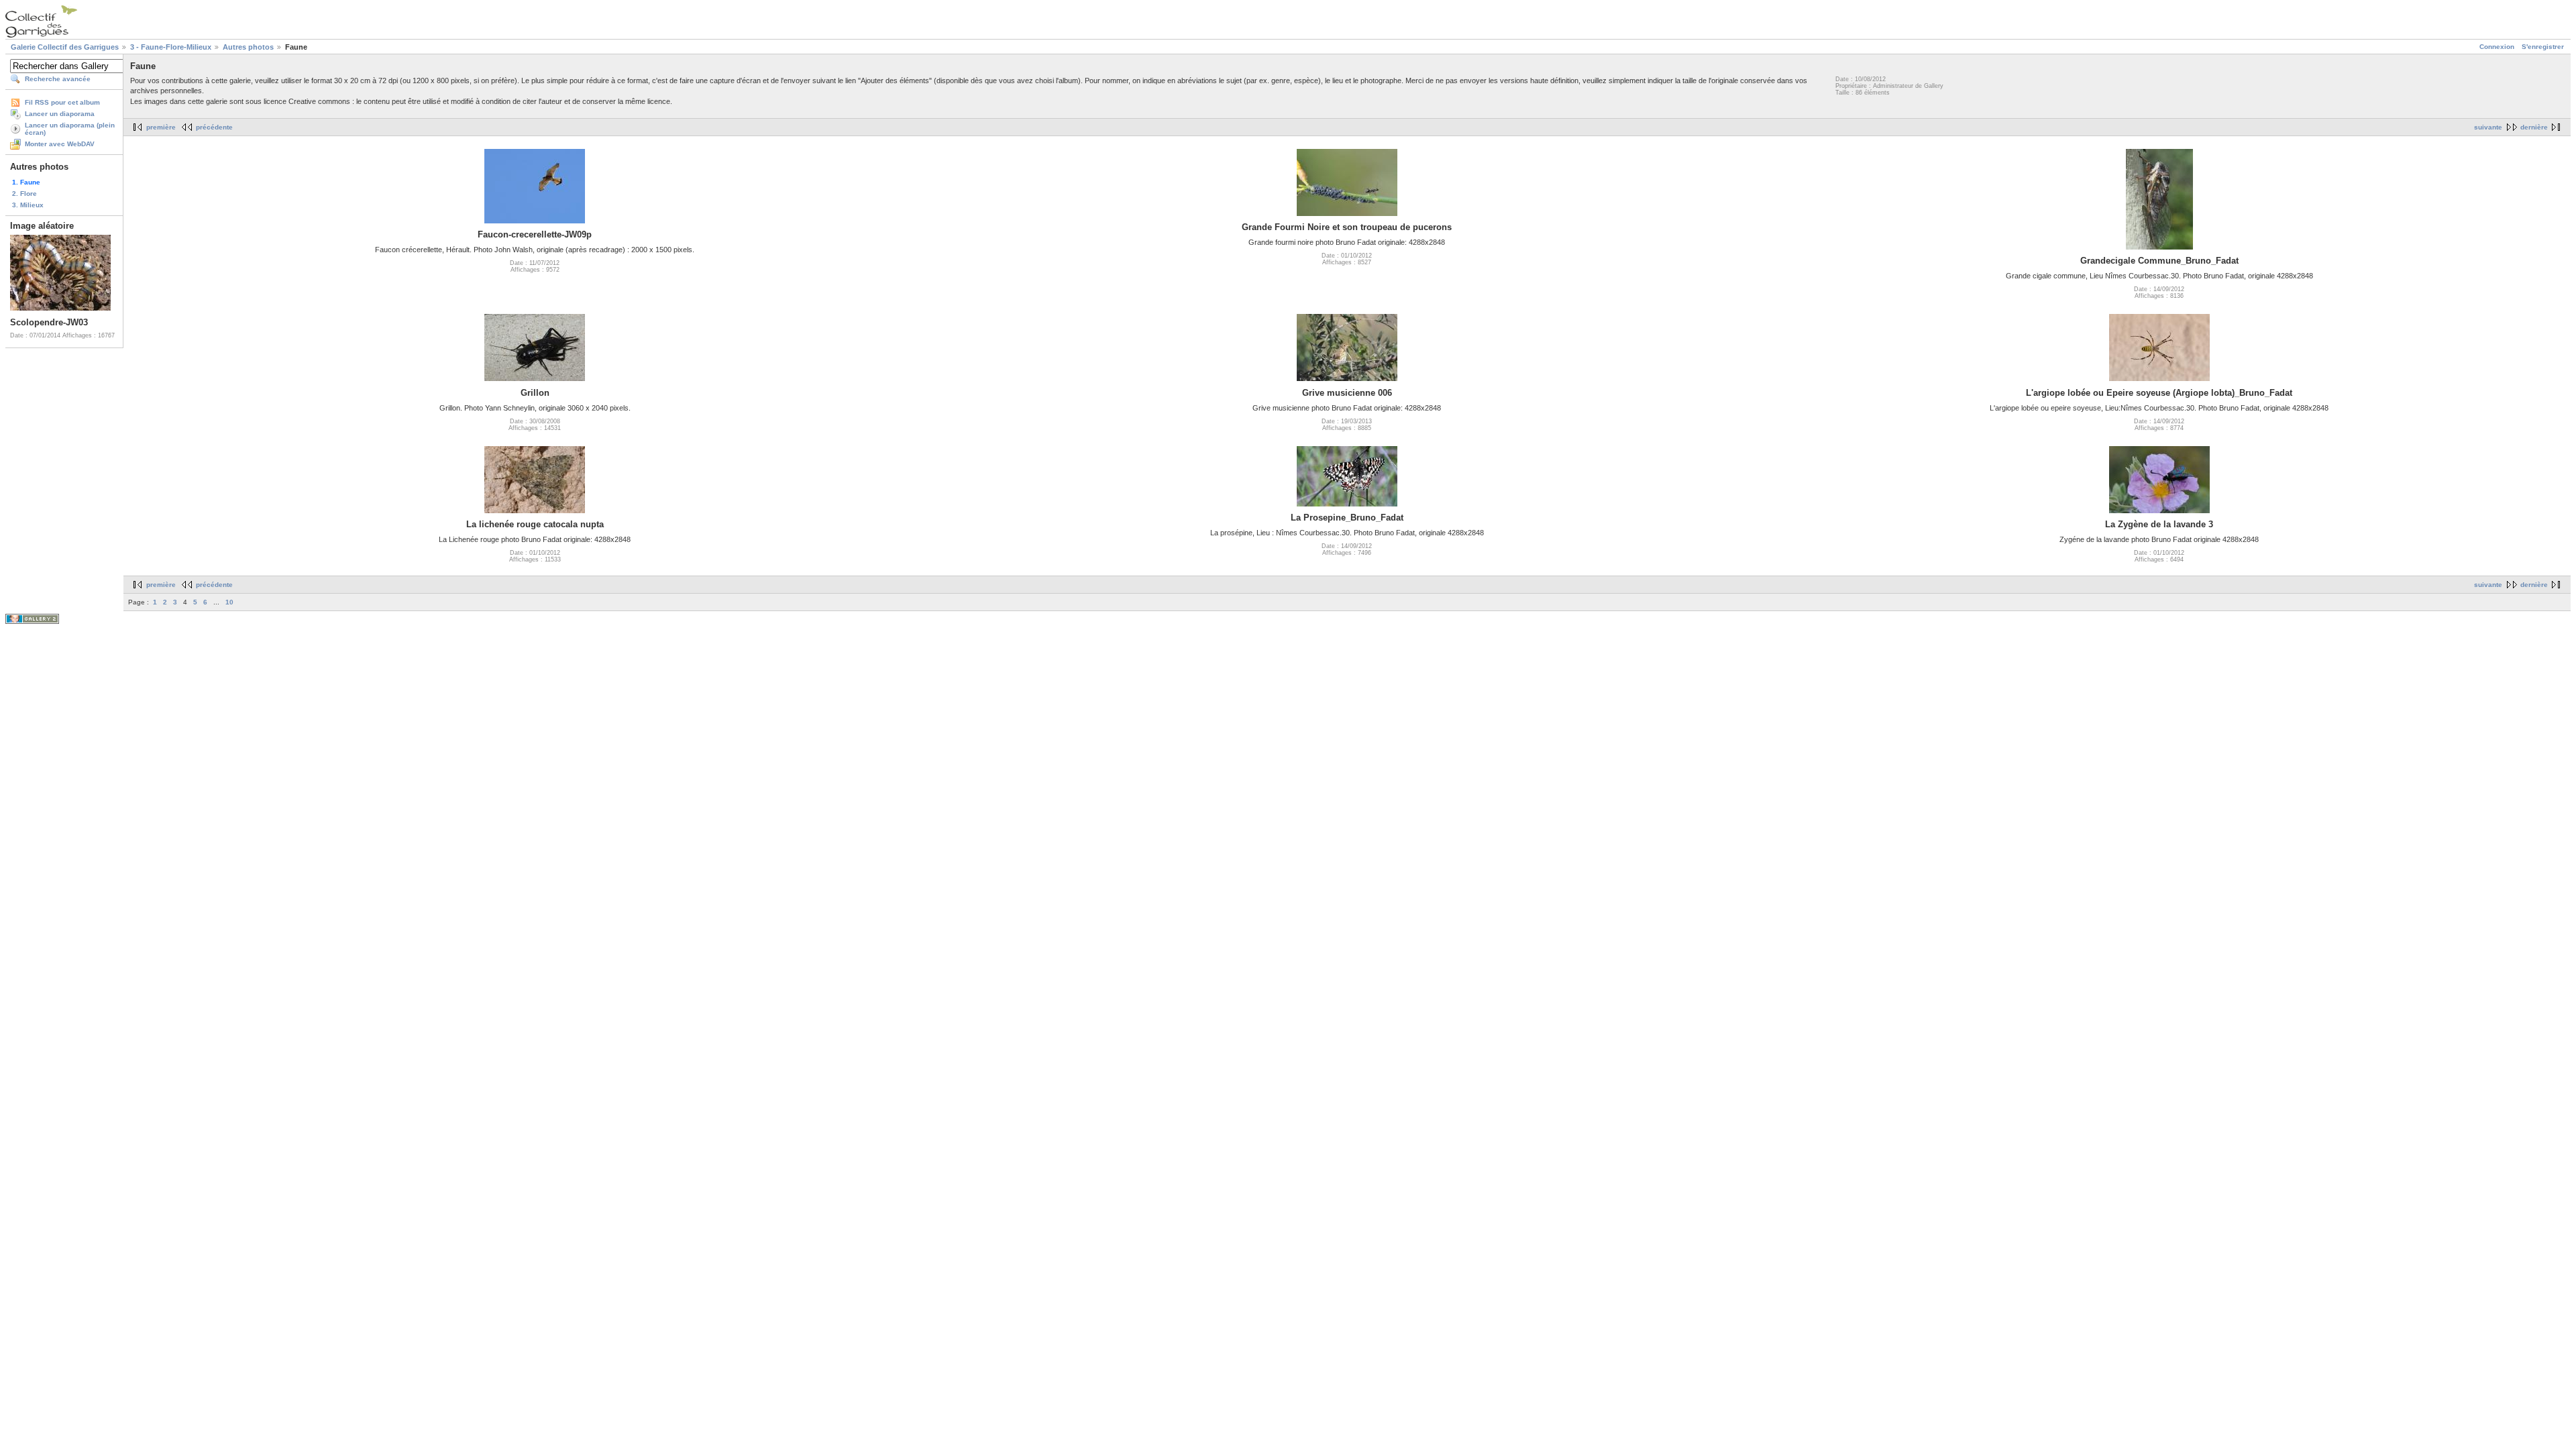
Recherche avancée (58, 79)
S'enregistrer (2543, 47)
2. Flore (24, 194)
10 (229, 602)
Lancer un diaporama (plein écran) (70, 129)
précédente (214, 127)
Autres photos (248, 47)
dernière (2534, 127)
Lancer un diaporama (60, 114)
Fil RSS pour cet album (62, 102)
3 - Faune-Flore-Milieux (171, 47)
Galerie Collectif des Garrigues (65, 47)
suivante (2488, 127)
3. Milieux (28, 205)
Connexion (2497, 47)
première (161, 127)
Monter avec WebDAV (60, 144)
